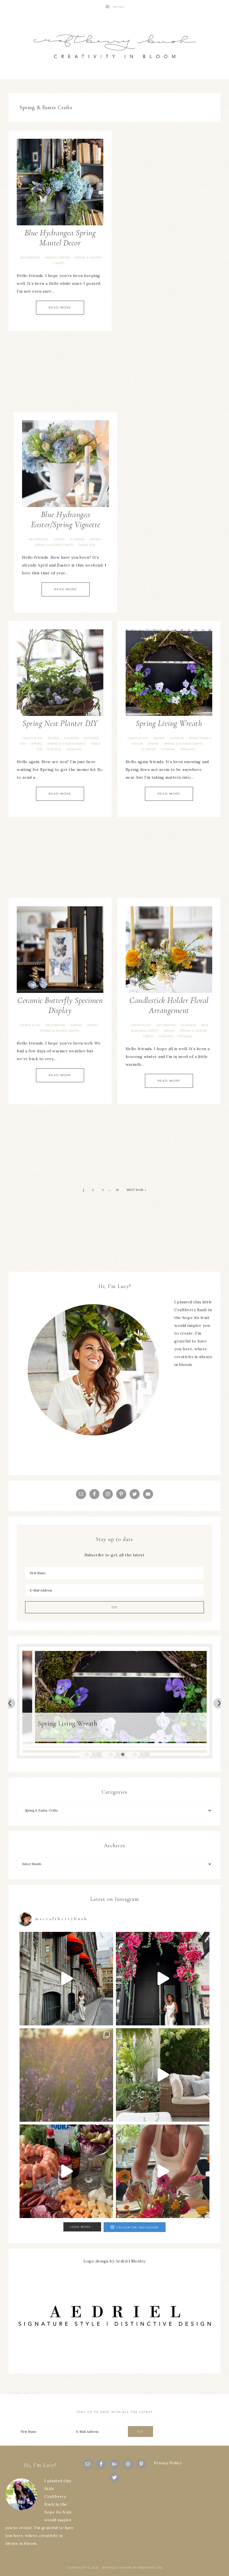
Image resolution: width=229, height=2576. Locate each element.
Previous (10, 1703)
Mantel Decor (57, 258)
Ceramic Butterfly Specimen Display (60, 1005)
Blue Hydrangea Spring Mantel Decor (60, 238)
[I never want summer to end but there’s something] (163, 1979)
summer (149, 749)
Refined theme (117, 2568)
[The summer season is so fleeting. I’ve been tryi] (66, 2171)
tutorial (55, 749)
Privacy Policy (168, 2463)
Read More (60, 308)
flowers (77, 539)
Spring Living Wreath (169, 723)
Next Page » (137, 1190)
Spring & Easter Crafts (54, 545)
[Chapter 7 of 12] (66, 2075)
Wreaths (74, 749)
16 (117, 1190)
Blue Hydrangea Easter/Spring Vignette (66, 519)
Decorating (30, 258)
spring (95, 539)
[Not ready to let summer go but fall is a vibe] (66, 1979)
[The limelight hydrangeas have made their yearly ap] (163, 2075)
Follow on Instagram (137, 2227)
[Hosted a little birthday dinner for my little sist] (163, 2171)
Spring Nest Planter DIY (60, 723)
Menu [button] (119, 7)
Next (219, 1703)
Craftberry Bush (115, 46)
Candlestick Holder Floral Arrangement (169, 1005)
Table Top (87, 545)
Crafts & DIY (33, 738)
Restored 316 (150, 2568)
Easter (59, 539)
